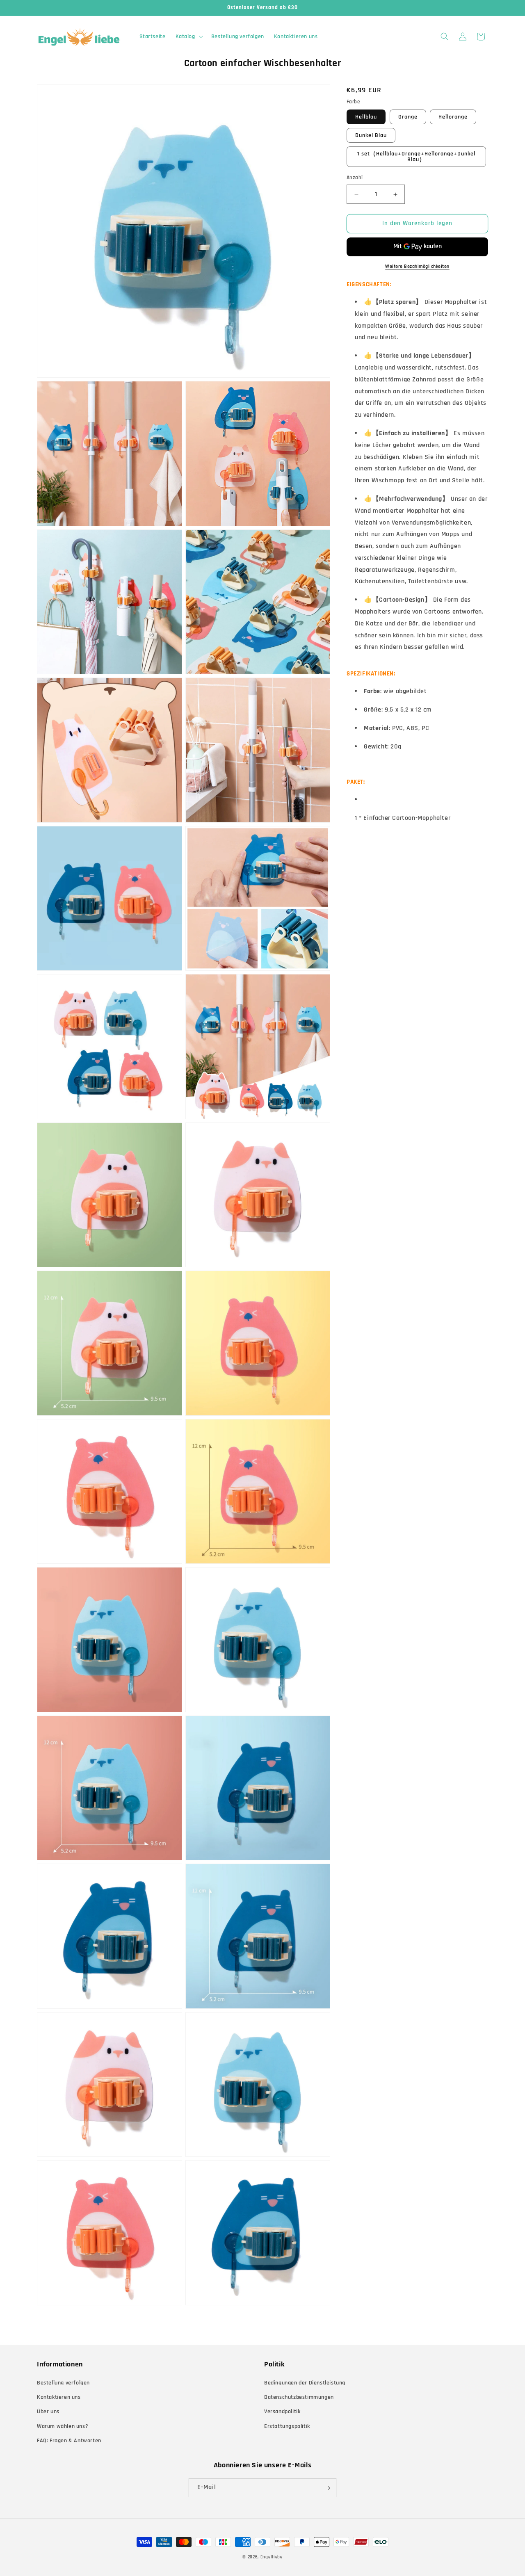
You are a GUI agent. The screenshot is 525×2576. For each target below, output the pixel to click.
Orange (408, 117)
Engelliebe (272, 2557)
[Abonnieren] (327, 2488)
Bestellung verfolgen (63, 2383)
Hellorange (453, 117)
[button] (188, 37)
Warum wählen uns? (63, 2426)
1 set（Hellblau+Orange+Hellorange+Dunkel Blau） (416, 157)
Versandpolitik (282, 2412)
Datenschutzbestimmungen (299, 2397)
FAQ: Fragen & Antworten (69, 2441)
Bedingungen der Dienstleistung (305, 2383)
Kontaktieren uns (59, 2397)
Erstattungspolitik (287, 2426)
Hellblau (366, 117)
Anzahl (355, 178)
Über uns (48, 2412)
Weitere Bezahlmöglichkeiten (417, 266)
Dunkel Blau (371, 136)
